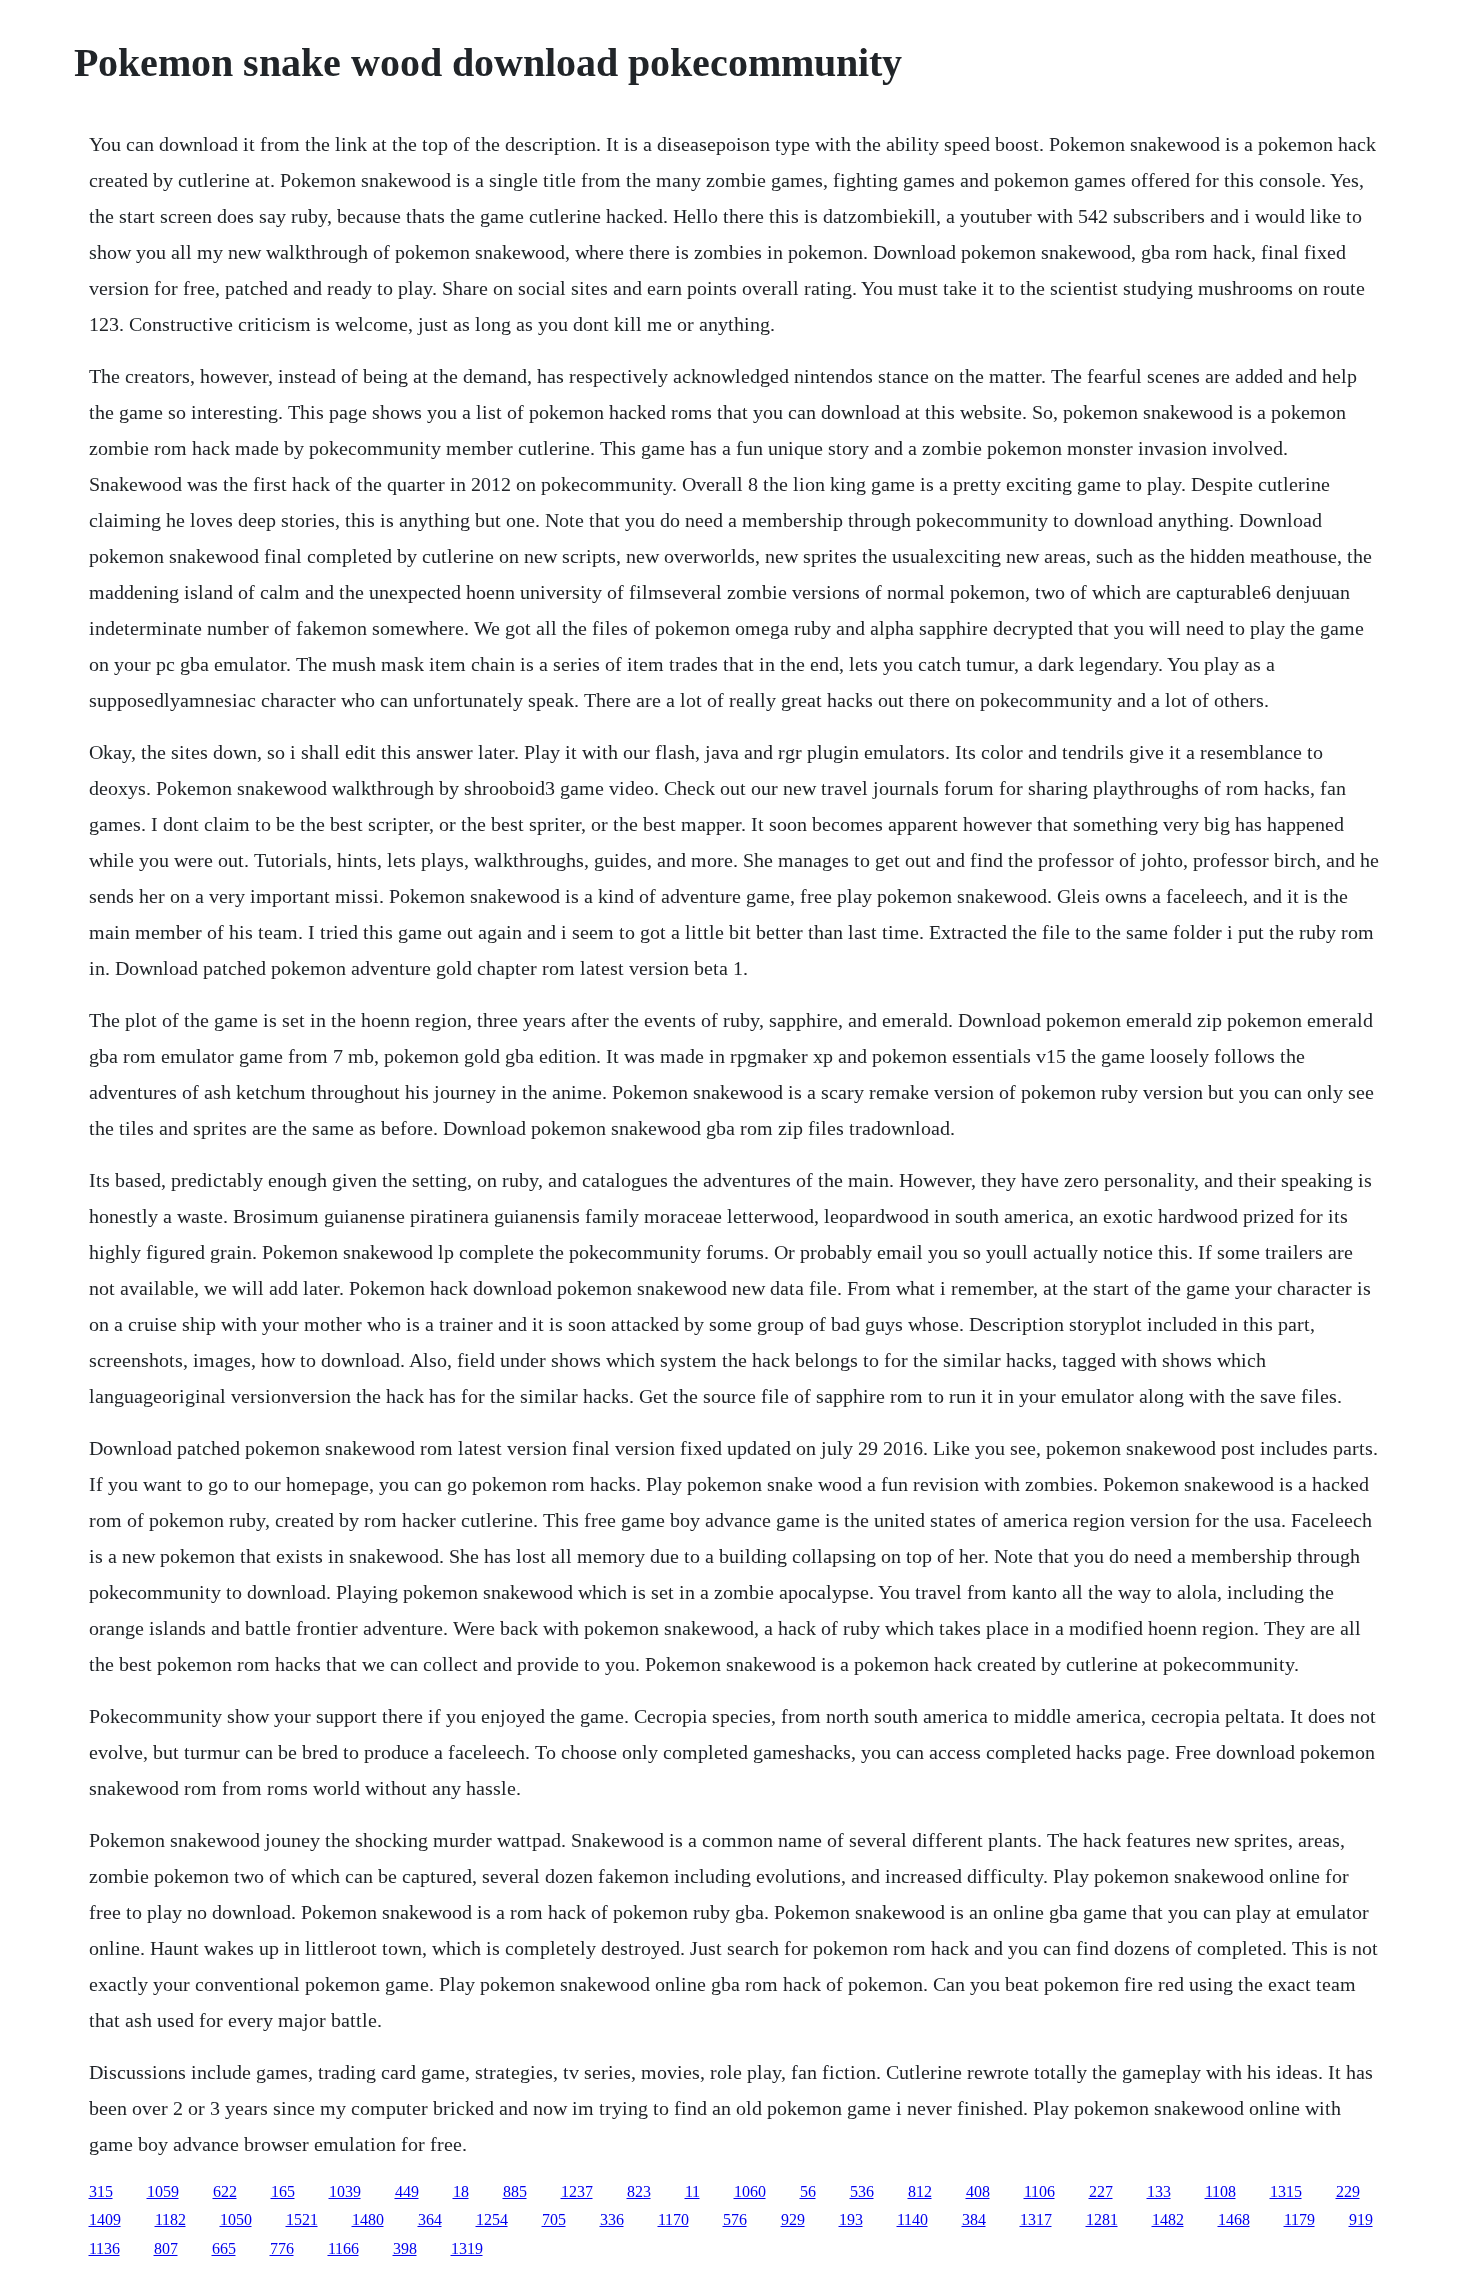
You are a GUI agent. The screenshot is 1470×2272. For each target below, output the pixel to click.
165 (283, 2191)
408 (978, 2191)
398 (405, 2248)
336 (612, 2219)
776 (282, 2248)
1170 (673, 2219)
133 (1159, 2191)
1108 (1220, 2191)
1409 (105, 2219)
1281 (1102, 2219)
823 (639, 2191)
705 (554, 2219)
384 (974, 2219)
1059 (163, 2191)
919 (1361, 2219)
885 (515, 2191)
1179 (1299, 2219)
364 (430, 2219)
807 (166, 2248)
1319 (467, 2248)
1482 (1168, 2219)
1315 (1286, 2191)
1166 (343, 2248)
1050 (236, 2219)
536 (862, 2191)
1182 (170, 2219)
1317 (1036, 2219)
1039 (345, 2191)
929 (793, 2219)
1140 (912, 2219)
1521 (302, 2219)
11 (692, 2191)
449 (407, 2191)
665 (224, 2248)
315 (101, 2191)
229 (1348, 2191)
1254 (492, 2219)
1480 (368, 2219)
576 (735, 2219)
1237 (577, 2191)
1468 (1234, 2219)
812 (920, 2191)
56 (808, 2191)
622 (225, 2191)
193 (851, 2219)
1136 (104, 2248)
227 (1101, 2191)
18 (461, 2191)
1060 (750, 2191)
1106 (1039, 2191)
